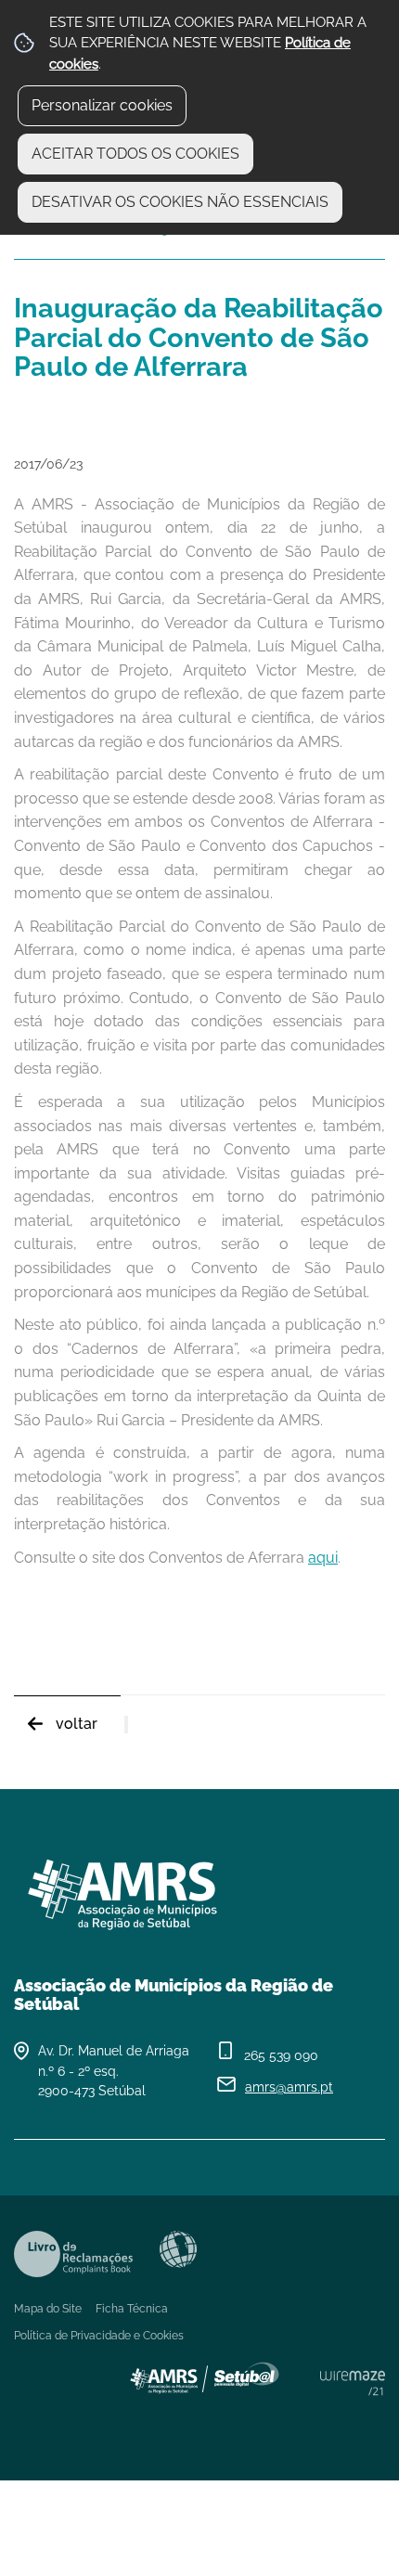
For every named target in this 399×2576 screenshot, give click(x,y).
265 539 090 (281, 2055)
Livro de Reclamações (73, 2254)
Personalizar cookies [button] (102, 105)
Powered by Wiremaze (353, 2383)
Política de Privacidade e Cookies (99, 2336)
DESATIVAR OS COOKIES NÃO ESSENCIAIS (180, 202)
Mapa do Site (48, 2309)
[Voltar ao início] (199, 1887)
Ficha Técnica (132, 2309)
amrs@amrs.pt (289, 2087)
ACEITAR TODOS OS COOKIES (135, 154)
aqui (323, 1558)
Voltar (77, 1724)
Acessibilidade (178, 2249)
